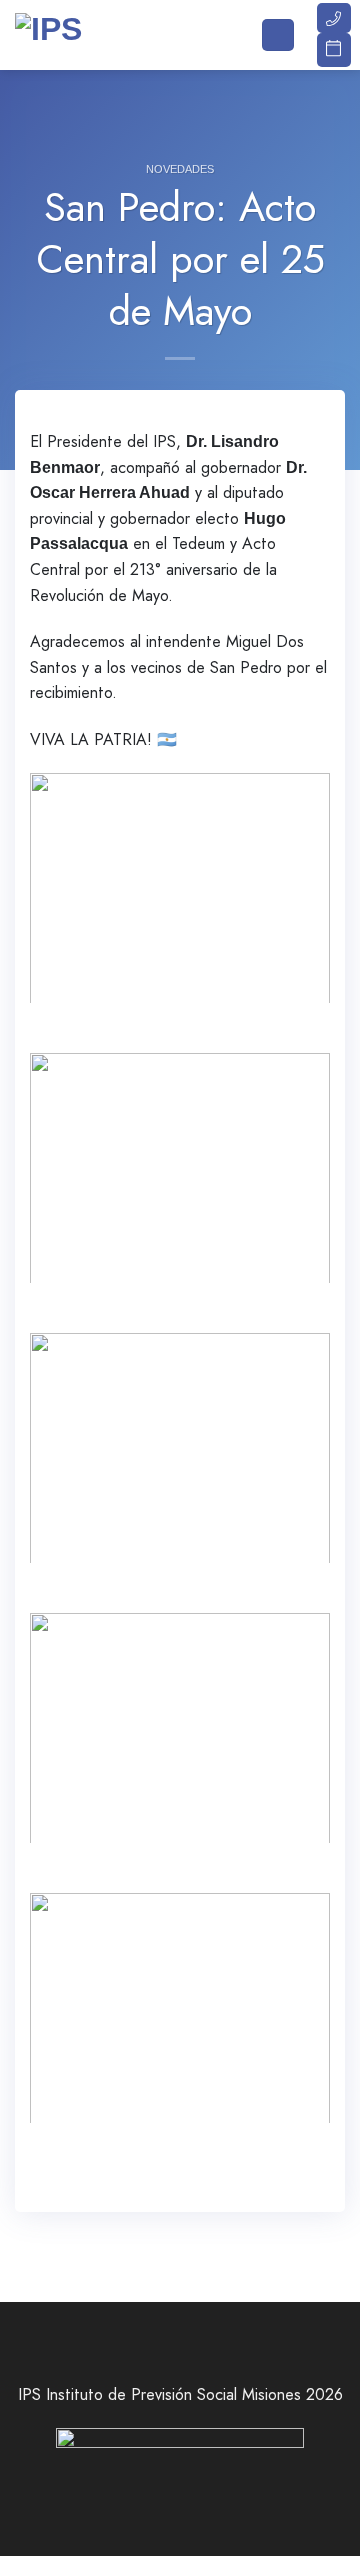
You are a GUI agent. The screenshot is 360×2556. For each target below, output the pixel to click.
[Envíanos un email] (195, 2490)
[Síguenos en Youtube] (225, 2490)
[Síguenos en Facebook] (135, 2490)
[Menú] (278, 35)
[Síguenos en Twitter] (165, 2490)
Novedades (180, 169)
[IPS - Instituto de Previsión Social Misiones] (115, 35)
